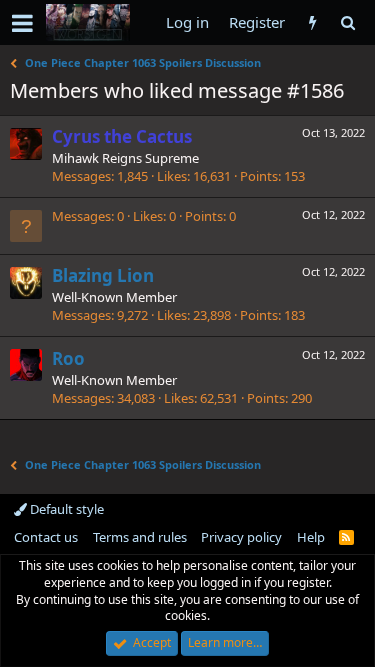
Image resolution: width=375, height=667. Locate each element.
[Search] (347, 22)
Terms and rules (140, 537)
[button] (22, 23)
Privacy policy (241, 537)
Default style (65, 509)
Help (311, 537)
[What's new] (312, 22)
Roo (68, 358)
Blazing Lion (103, 275)
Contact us (46, 537)
